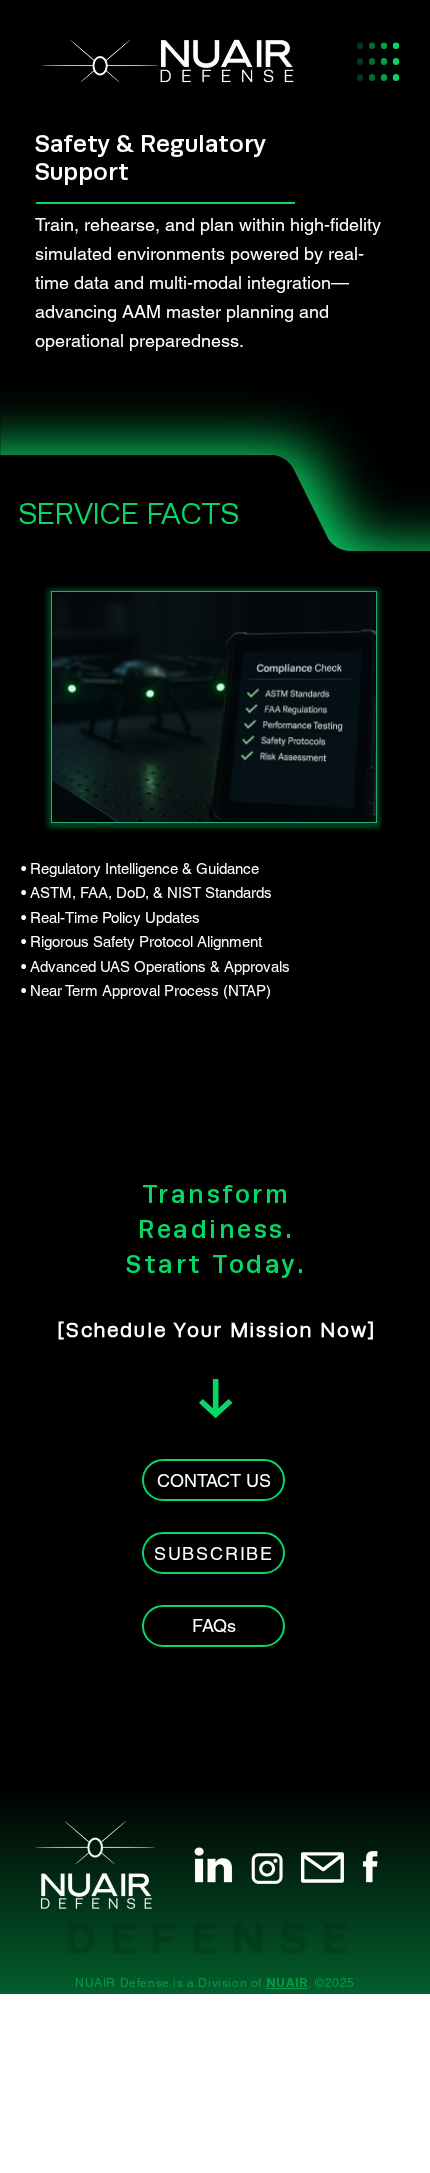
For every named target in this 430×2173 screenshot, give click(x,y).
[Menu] (377, 61)
